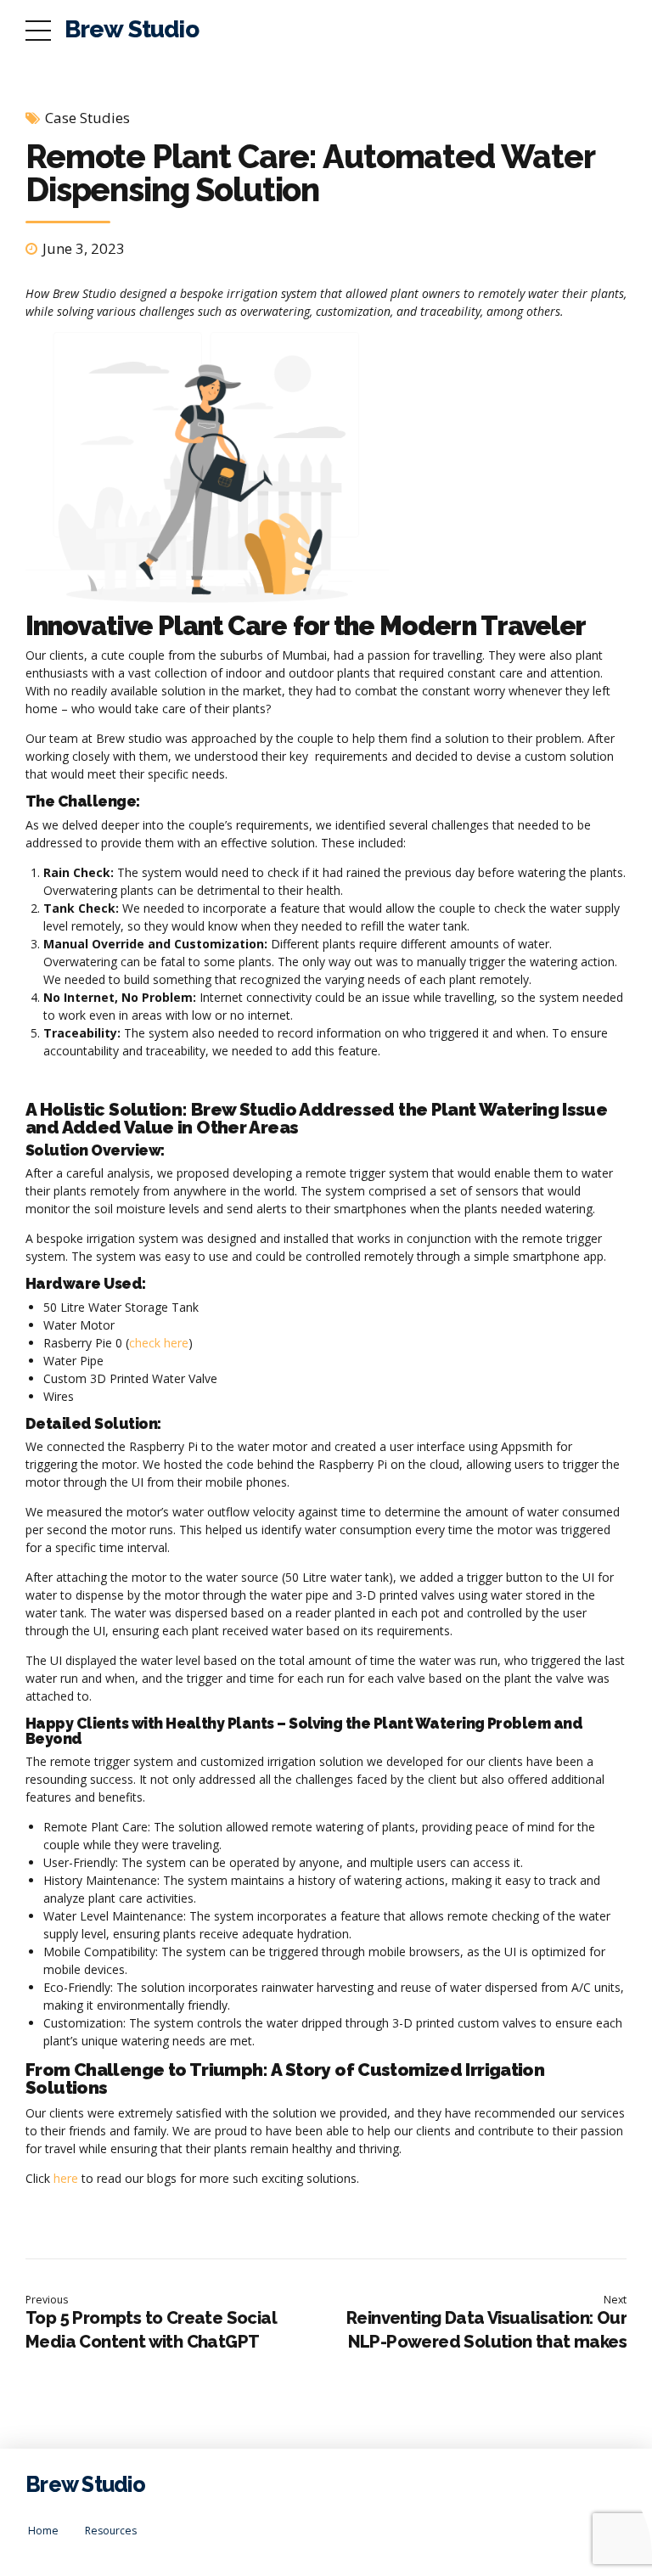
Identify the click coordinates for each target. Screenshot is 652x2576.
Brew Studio (132, 29)
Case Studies (87, 118)
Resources (111, 2531)
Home (43, 2531)
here (66, 2178)
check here (159, 1343)
